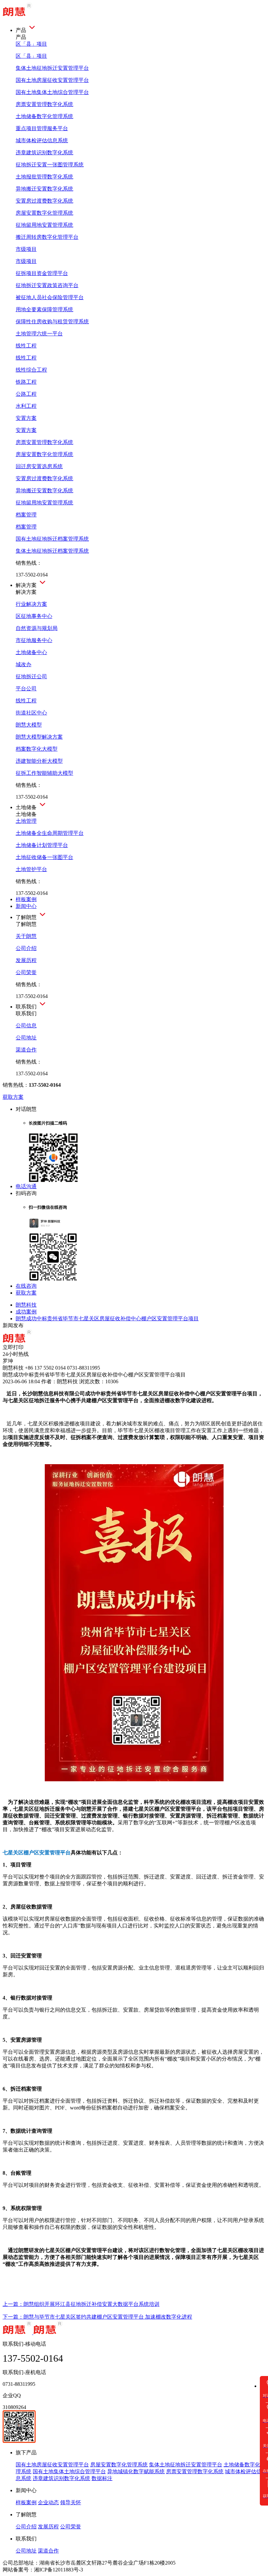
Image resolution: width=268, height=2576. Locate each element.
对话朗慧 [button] (26, 1109)
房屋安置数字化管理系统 (119, 2465)
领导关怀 (71, 2502)
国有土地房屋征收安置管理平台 (52, 2465)
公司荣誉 (71, 2527)
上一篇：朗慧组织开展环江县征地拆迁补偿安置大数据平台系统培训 (81, 2304)
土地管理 (26, 821)
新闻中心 (26, 906)
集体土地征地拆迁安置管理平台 (186, 2465)
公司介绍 (26, 2527)
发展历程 (48, 2527)
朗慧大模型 (29, 725)
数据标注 (102, 2478)
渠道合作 (48, 2551)
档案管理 (26, 515)
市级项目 (26, 249)
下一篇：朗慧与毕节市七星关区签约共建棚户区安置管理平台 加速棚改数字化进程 (97, 2317)
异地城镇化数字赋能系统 (136, 2471)
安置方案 (26, 418)
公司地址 (26, 2551)
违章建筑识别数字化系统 (61, 2478)
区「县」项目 (31, 44)
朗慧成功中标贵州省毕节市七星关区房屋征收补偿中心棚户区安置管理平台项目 (107, 1319)
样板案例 (26, 899)
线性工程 (26, 346)
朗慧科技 (26, 1305)
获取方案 (13, 1097)
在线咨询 (26, 1286)
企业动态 (48, 2502)
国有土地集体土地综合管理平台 (69, 2471)
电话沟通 (26, 1186)
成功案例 (26, 1312)
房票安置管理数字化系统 (195, 2471)
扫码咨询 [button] (26, 1193)
